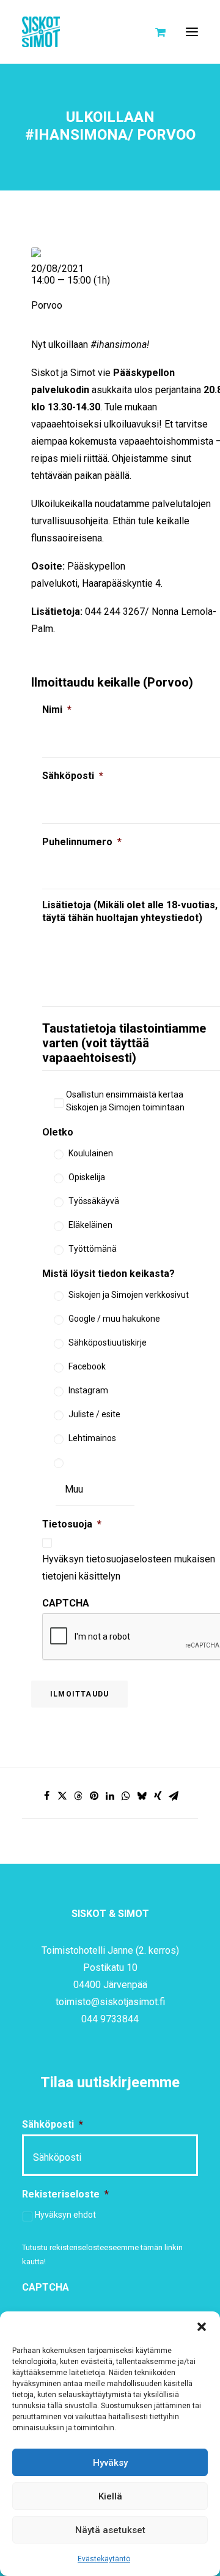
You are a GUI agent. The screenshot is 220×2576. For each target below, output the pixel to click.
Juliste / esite (94, 1414)
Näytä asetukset (110, 2530)
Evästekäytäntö (104, 2559)
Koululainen (91, 1153)
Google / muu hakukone (114, 1319)
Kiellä (110, 2496)
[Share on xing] (158, 1796)
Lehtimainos (92, 1438)
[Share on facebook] (46, 1796)
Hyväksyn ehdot (65, 2215)
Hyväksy (110, 2463)
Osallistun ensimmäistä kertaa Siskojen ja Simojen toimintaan (125, 1101)
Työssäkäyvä (94, 1201)
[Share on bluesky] (142, 1796)
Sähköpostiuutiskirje (108, 1343)
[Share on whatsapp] (126, 1796)
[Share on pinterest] (94, 1796)
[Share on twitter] (62, 1796)
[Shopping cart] (155, 32)
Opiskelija (87, 1177)
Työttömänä (93, 1249)
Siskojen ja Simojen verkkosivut (129, 1295)
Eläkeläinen (90, 1225)
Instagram (88, 1390)
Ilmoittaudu (79, 1694)
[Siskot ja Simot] (41, 32)
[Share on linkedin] (110, 1796)
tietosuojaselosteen (129, 1559)
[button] (202, 2327)
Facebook (87, 1366)
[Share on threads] (78, 1796)
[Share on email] (174, 1796)
